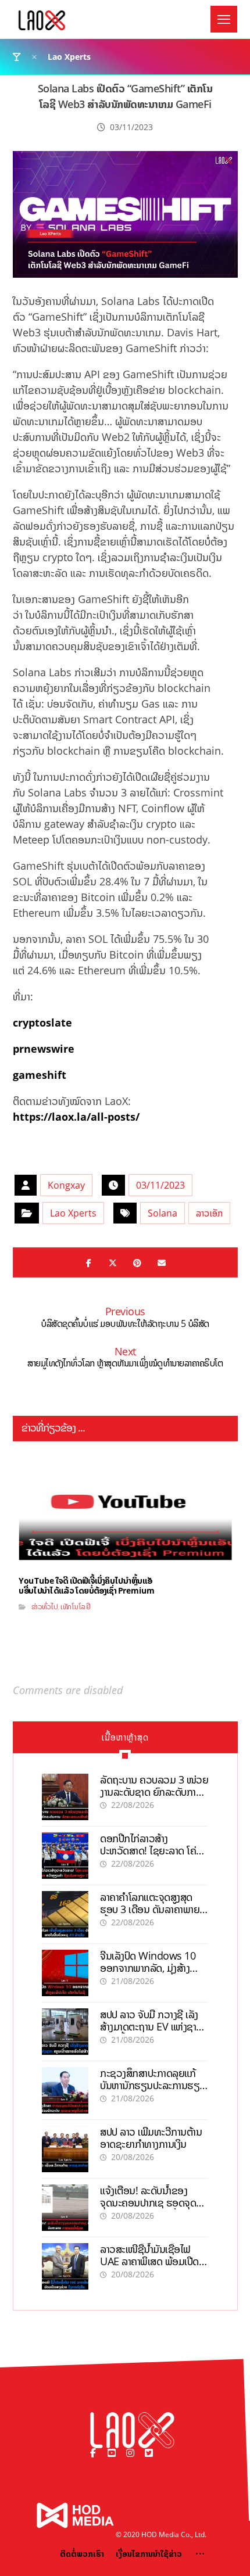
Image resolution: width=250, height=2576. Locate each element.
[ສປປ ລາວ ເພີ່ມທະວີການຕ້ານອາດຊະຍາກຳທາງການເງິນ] (65, 2149)
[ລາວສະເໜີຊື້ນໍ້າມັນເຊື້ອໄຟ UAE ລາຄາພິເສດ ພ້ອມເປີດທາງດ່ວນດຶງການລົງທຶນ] (65, 2266)
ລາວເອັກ (209, 1213)
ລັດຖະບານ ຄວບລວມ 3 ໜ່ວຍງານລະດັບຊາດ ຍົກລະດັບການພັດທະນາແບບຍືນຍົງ (154, 1792)
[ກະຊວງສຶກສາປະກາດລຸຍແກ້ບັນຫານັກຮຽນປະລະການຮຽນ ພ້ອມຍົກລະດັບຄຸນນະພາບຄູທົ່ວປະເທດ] (65, 2090)
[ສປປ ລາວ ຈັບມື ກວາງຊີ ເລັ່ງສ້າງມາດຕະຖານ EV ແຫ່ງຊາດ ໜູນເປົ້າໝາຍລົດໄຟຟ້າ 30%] (65, 2032)
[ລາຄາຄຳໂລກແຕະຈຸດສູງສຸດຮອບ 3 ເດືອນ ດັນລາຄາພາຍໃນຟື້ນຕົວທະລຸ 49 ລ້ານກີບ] (65, 1914)
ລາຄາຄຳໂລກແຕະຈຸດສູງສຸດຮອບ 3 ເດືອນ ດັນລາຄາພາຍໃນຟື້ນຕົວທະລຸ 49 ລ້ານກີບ (154, 1909)
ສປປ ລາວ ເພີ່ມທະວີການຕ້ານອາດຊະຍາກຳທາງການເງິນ (151, 2138)
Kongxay (66, 1185)
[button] (224, 19)
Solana (162, 1213)
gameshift (40, 1075)
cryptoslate (42, 1022)
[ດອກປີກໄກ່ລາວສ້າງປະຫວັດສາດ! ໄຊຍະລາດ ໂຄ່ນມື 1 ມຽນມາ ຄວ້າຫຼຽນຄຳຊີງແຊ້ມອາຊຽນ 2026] (65, 1856)
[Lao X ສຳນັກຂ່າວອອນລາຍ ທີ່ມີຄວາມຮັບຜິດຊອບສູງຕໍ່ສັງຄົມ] (42, 20)
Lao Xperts (73, 1213)
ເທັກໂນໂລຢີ (75, 1607)
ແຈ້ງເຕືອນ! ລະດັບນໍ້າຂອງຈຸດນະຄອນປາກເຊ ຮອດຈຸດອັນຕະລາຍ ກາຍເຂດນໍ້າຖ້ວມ (149, 2203)
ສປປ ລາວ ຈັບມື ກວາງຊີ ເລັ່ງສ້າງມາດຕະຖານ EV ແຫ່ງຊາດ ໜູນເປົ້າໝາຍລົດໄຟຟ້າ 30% (151, 2027)
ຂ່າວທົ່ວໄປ (44, 1607)
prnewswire (44, 1049)
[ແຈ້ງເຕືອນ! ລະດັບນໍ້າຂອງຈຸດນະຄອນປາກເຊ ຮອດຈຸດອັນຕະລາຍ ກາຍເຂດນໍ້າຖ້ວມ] (65, 2208)
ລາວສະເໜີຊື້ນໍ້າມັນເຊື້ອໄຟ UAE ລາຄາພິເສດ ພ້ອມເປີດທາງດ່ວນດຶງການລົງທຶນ (149, 2261)
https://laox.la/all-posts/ (76, 1117)
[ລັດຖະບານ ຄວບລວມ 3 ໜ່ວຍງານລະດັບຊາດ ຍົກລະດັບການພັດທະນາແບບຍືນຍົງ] (65, 1797)
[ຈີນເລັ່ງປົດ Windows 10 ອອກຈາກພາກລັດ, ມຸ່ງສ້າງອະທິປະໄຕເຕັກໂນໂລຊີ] (65, 1973)
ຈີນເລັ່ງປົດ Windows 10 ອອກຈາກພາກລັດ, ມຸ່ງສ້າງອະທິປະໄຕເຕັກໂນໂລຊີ (148, 1968)
